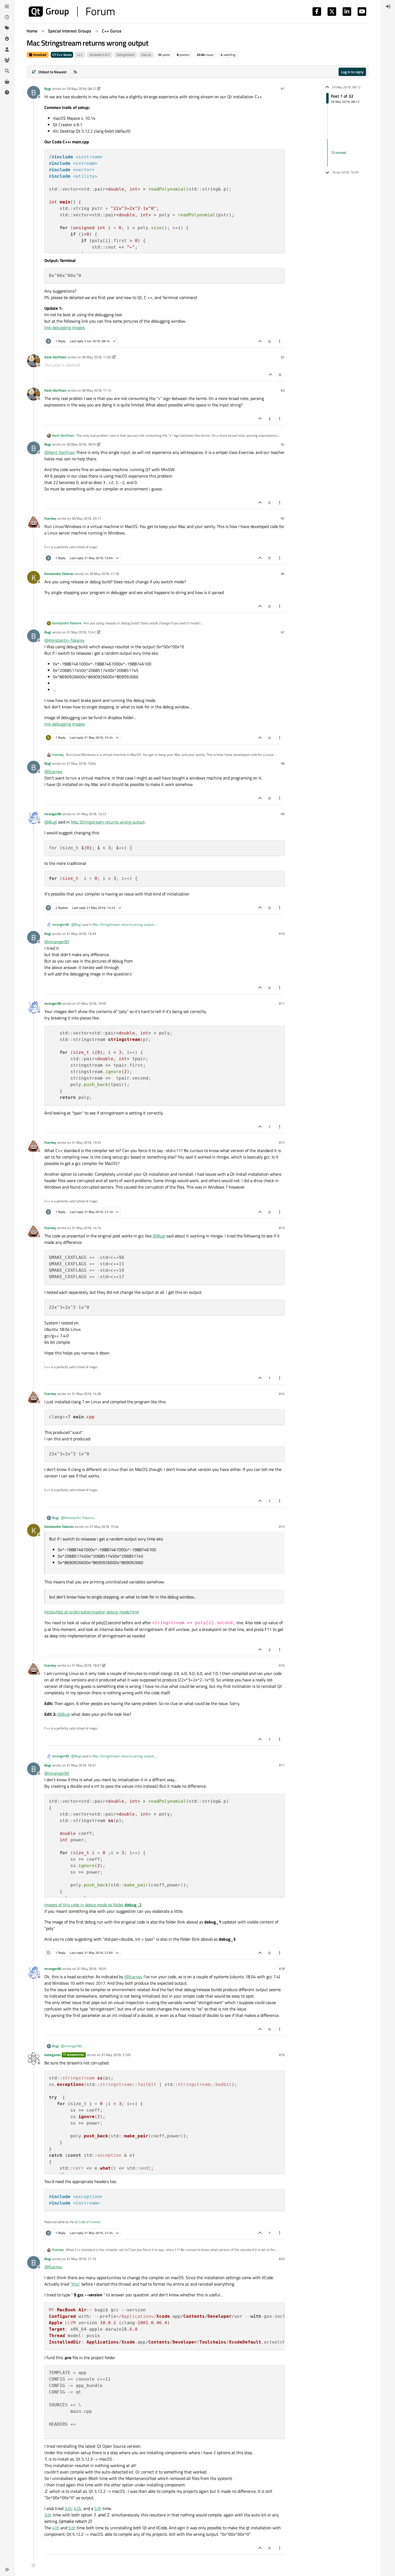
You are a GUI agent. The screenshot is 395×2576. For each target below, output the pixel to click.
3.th (68, 2508)
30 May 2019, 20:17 (86, 518)
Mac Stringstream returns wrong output (108, 822)
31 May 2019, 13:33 (81, 934)
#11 (282, 1003)
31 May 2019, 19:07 (86, 1665)
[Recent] (7, 17)
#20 (282, 2259)
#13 (282, 1228)
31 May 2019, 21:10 (81, 2259)
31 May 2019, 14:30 (86, 1394)
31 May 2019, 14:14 (86, 1228)
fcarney (50, 518)
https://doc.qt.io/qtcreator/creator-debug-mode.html (92, 1612)
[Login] (388, 6)
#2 (283, 357)
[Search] (7, 71)
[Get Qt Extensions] (7, 82)
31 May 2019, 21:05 (116, 2055)
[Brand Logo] (72, 12)
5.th (98, 2508)
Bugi (48, 89)
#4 (283, 444)
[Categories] (7, 6)
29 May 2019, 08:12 (81, 89)
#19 (282, 2055)
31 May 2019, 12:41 (81, 632)
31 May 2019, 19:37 (81, 1765)
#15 (282, 1526)
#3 (283, 390)
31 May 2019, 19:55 (91, 1969)
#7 (283, 632)
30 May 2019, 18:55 (81, 444)
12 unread (338, 153)
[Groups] (7, 60)
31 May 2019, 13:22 (91, 814)
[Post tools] (280, 341)
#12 (282, 1142)
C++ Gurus (64, 55)
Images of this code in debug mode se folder (93, 1905)
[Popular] (7, 39)
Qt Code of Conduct (88, 2222)
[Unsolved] (7, 92)
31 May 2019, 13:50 (91, 1003)
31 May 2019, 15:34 (104, 1526)
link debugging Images (65, 327)
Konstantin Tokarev (59, 574)
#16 (282, 1665)
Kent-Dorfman (55, 357)
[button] (7, 2570)
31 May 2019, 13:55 (86, 1142)
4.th (78, 2508)
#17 (282, 1765)
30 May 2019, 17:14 (97, 390)
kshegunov (53, 2055)
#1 (283, 89)
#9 (283, 814)
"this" (75, 2284)
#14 (282, 1394)
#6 (283, 574)
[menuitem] (388, 6)
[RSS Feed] (75, 72)
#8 (283, 763)
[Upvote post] (260, 341)
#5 (283, 518)
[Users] (7, 49)
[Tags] (7, 28)
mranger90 (53, 814)
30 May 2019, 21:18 (104, 574)
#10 (282, 934)
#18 (282, 1969)
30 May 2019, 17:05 (97, 357)
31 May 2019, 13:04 (81, 763)
